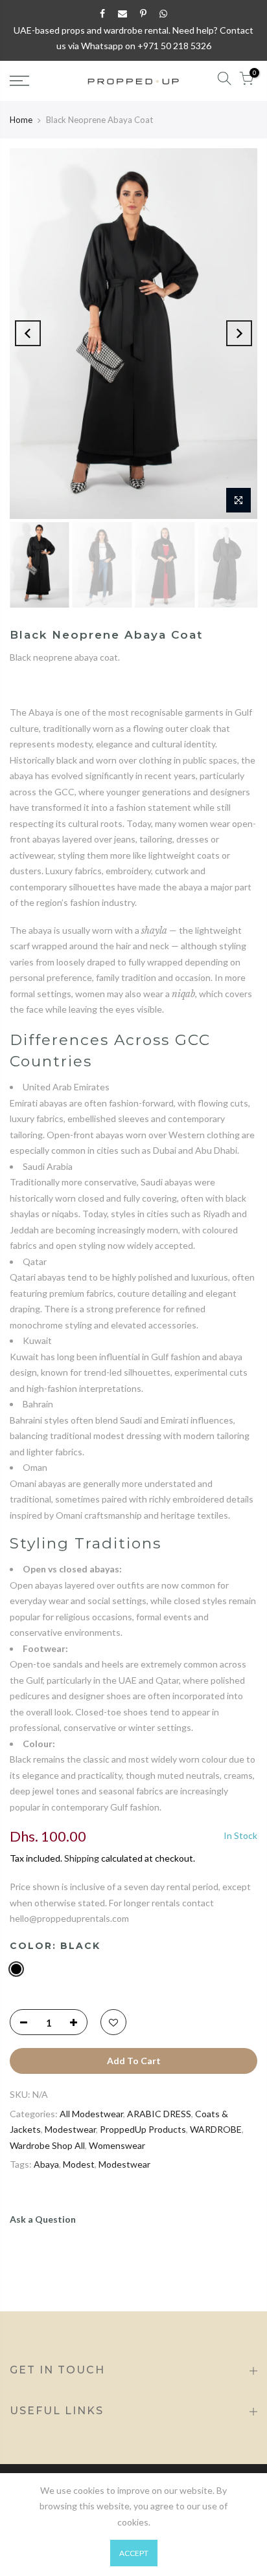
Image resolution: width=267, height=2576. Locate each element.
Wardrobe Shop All (47, 2145)
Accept (134, 2553)
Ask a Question (43, 2219)
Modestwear (70, 2129)
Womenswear (117, 2145)
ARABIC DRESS (159, 2114)
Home (21, 120)
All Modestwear (91, 2114)
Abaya (46, 2164)
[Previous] (28, 333)
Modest (79, 2164)
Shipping (82, 1858)
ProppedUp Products (143, 2129)
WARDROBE (216, 2129)
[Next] (239, 333)
